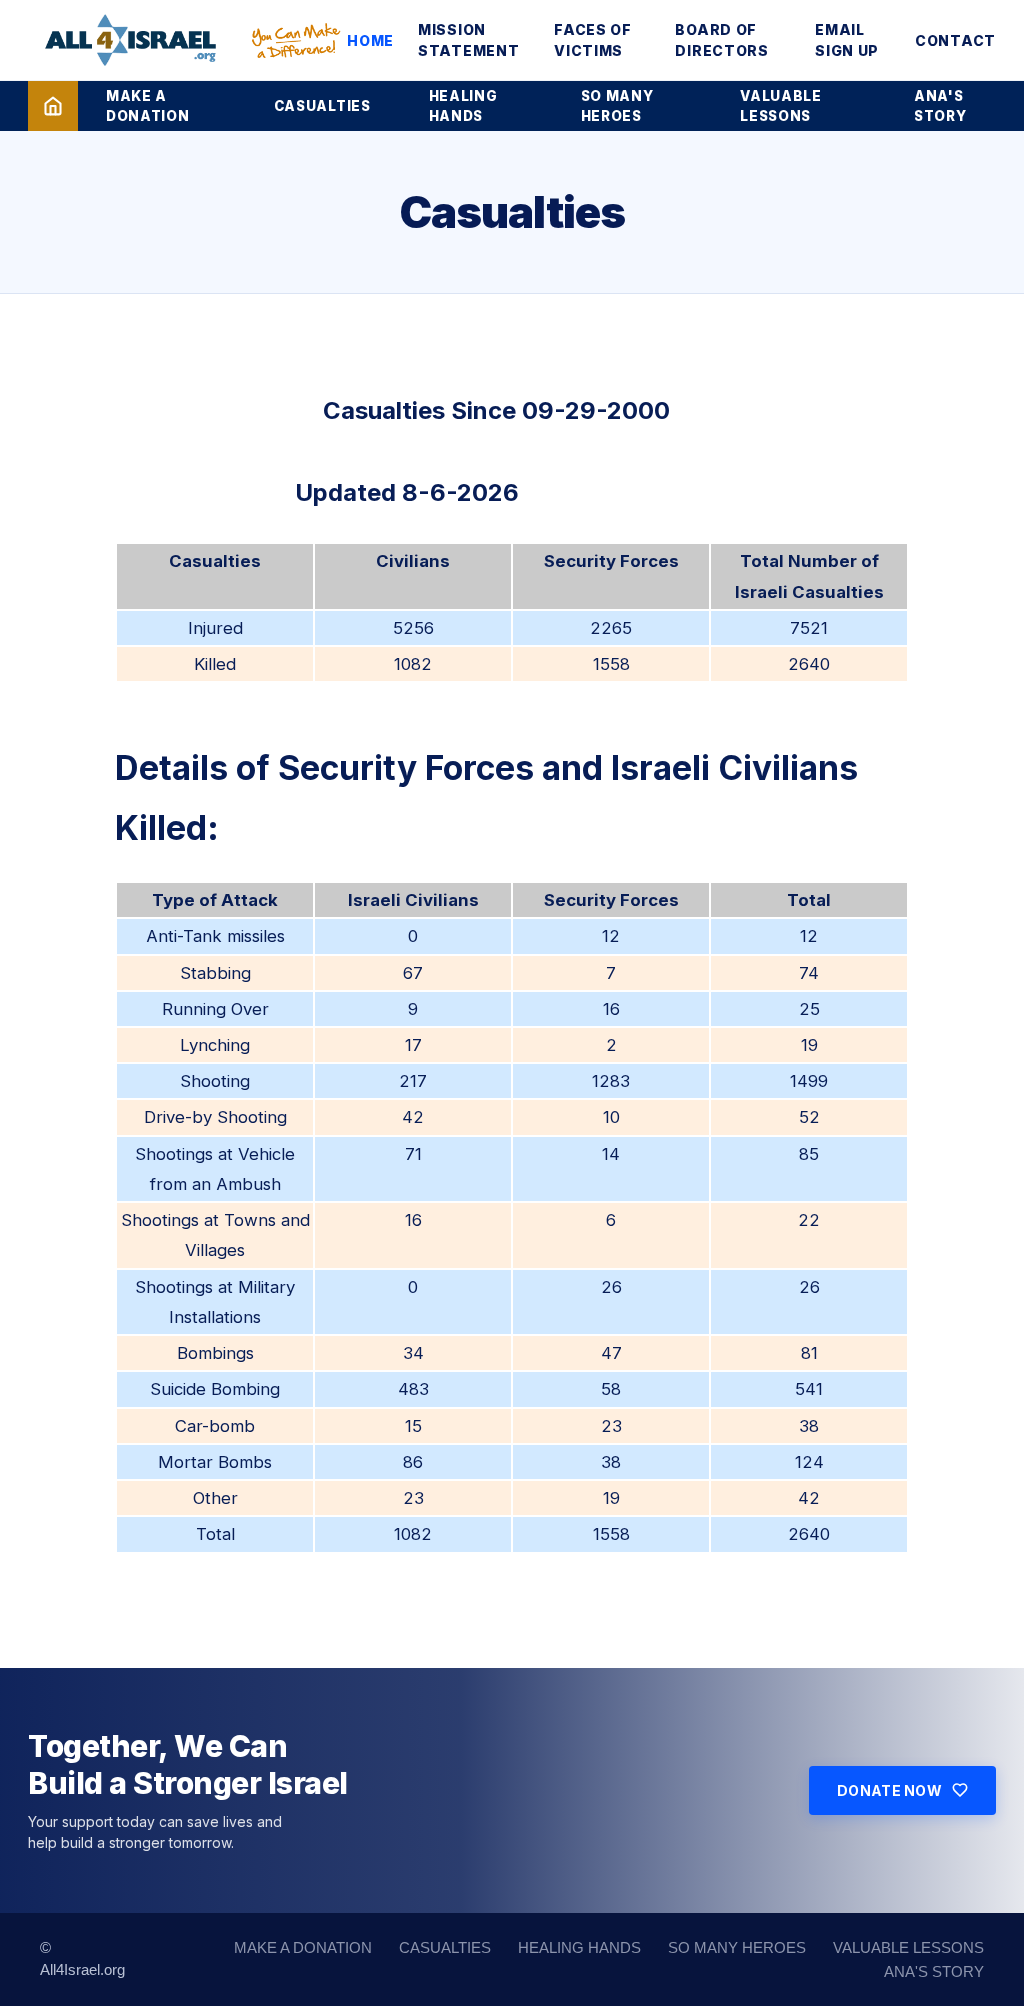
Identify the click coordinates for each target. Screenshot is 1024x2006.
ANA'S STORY (940, 106)
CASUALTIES (322, 106)
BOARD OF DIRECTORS (721, 40)
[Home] (53, 106)
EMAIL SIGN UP (847, 40)
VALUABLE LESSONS (780, 106)
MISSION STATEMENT (468, 40)
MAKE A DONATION (147, 106)
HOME (370, 40)
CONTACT (955, 40)
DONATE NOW (889, 1790)
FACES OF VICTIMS (593, 40)
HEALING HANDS (463, 106)
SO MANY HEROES (617, 106)
